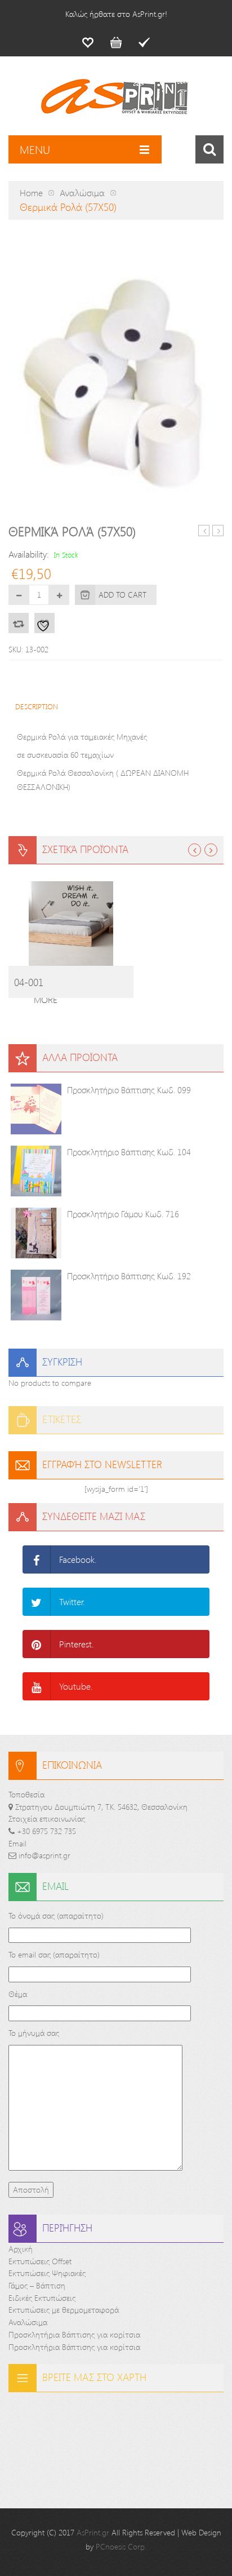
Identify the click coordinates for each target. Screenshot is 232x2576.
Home (31, 193)
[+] (59, 595)
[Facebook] (37, 1559)
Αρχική (21, 2249)
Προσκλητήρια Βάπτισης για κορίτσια (74, 2334)
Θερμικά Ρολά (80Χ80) (218, 531)
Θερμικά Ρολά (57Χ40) (204, 531)
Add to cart (122, 595)
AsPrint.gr (93, 2532)
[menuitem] (88, 42)
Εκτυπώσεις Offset (40, 2261)
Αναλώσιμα (82, 193)
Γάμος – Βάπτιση (37, 2285)
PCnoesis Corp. (121, 2546)
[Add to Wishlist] (44, 623)
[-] (19, 595)
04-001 (29, 982)
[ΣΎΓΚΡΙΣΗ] (19, 623)
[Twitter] (37, 1602)
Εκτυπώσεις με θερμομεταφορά (64, 2310)
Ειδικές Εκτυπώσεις (42, 2298)
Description (37, 706)
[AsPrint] (116, 101)
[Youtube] (37, 1686)
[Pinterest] (37, 1644)
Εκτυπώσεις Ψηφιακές (47, 2273)
